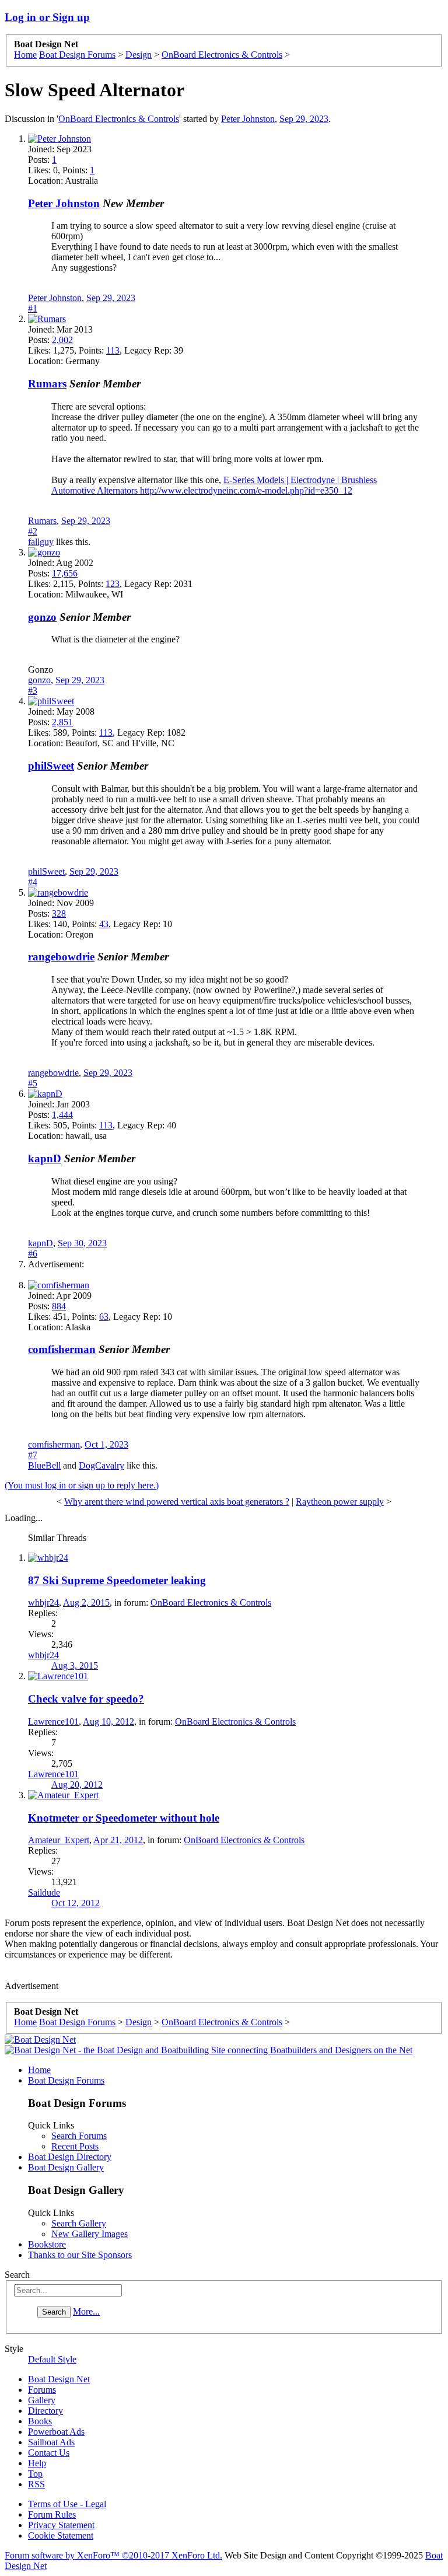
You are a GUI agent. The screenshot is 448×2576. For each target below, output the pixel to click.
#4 (33, 882)
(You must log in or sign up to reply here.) (82, 1485)
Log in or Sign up (47, 17)
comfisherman (62, 1349)
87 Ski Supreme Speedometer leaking (117, 1580)
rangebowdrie (61, 957)
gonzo (42, 617)
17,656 (65, 573)
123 (113, 584)
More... (86, 2311)
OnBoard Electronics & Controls (119, 119)
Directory (45, 2411)
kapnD (45, 1158)
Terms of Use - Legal (67, 2504)
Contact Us (49, 2453)
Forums (42, 2390)
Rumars (47, 384)
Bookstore (47, 2244)
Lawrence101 (53, 1722)
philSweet (51, 766)
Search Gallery (79, 2223)
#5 (33, 1083)
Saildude (44, 1892)
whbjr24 (43, 1602)
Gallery (42, 2400)
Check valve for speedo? (86, 1699)
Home (39, 2070)
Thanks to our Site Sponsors (80, 2255)
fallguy (41, 542)
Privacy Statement (61, 2525)
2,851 (62, 722)
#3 (33, 691)
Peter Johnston (248, 119)
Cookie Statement (61, 2535)
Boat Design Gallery (66, 2167)
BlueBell (44, 1465)
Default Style (52, 2359)
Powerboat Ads (56, 2432)
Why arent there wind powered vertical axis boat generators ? (177, 1502)
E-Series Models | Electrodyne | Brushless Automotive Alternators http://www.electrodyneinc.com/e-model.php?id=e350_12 (214, 485)
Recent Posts (75, 2146)
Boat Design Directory (70, 2157)
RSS (36, 2484)
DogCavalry (101, 1465)
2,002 (62, 340)
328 (59, 913)
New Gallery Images (90, 2234)
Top (35, 2474)
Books (40, 2421)
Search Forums (79, 2136)
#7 (33, 1455)
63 (104, 1317)
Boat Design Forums (66, 2080)
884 (59, 1306)
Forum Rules (52, 2514)
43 (104, 924)
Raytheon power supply (340, 1502)
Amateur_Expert (59, 1840)
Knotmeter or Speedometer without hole (124, 1818)
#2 (33, 531)
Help (37, 2463)
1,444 (62, 1115)
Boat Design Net (59, 2379)
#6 (33, 1254)
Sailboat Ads (51, 2442)
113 (113, 350)
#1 (33, 308)
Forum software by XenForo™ (113, 2555)
